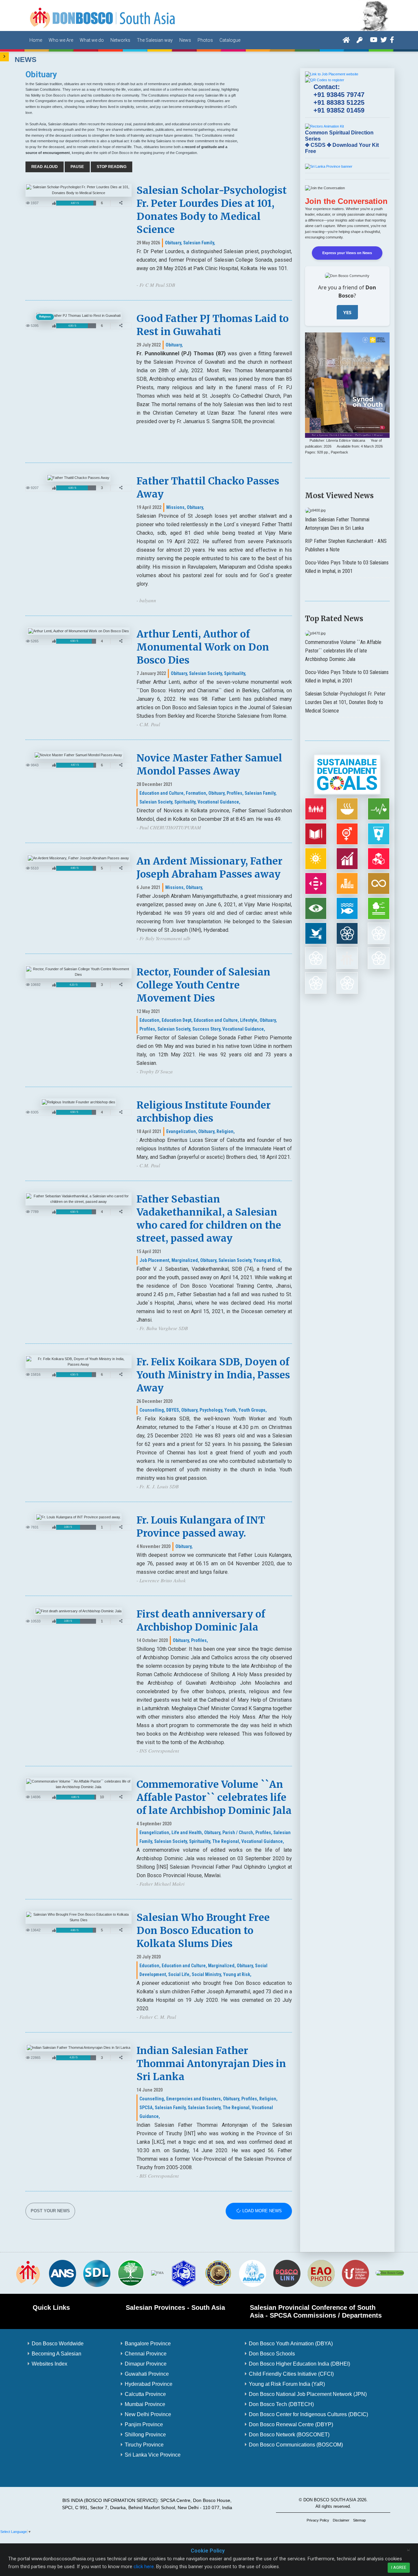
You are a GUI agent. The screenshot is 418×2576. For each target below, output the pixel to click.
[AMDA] (252, 2273)
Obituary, (174, 243)
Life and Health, (187, 1832)
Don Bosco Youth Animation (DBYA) (291, 2344)
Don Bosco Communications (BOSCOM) (296, 2445)
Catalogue (230, 40)
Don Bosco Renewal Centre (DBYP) (291, 2424)
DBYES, (173, 1410)
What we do (92, 40)
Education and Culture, (162, 793)
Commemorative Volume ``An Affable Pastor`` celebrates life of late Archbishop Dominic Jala (214, 1797)
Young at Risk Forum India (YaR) (287, 2384)
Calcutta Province (145, 2394)
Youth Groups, (253, 1410)
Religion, (226, 1131)
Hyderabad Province (149, 2384)
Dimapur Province (146, 2364)
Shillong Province (145, 2435)
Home (36, 40)
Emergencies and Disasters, (194, 2099)
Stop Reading (112, 167)
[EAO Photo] (321, 2273)
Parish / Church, (238, 1832)
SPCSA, (147, 2108)
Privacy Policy (318, 2520)
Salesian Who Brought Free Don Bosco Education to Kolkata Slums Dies (203, 1930)
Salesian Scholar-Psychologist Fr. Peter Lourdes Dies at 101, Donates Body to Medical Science (345, 702)
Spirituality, (235, 673)
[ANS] (62, 2273)
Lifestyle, (249, 1020)
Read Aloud (45, 167)
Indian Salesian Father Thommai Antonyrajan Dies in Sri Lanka (211, 2063)
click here (144, 2567)
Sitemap (359, 2520)
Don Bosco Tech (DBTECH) (281, 2404)
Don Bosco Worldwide (58, 2344)
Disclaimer (341, 2520)
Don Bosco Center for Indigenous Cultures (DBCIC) (308, 2414)
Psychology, (211, 1410)
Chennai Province (146, 2354)
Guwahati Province (147, 2374)
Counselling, (152, 1410)
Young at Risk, (268, 1260)
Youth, (231, 1410)
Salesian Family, (199, 243)
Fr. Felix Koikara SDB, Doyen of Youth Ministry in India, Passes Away (213, 1375)
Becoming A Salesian (56, 2354)
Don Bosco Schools (272, 2354)
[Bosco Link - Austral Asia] (287, 2273)
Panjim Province (144, 2424)
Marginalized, (185, 1260)
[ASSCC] (184, 2273)
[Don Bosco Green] (390, 2273)
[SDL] (97, 2273)
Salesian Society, (206, 673)
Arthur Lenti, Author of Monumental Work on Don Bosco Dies (203, 647)
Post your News (50, 2211)
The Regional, (226, 1841)
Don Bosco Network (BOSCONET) (289, 2435)
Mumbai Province (145, 2404)
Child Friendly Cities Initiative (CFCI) (291, 2374)
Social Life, (179, 1974)
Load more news (261, 2211)
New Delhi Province (148, 2414)
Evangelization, (182, 1131)
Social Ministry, (207, 1974)
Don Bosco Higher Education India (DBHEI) (299, 2364)
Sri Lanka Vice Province (153, 2455)
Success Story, (207, 1029)
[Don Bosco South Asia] (103, 15)
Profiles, (235, 793)
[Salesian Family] (131, 2273)
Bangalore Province (148, 2344)
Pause (77, 167)
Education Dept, (177, 1020)
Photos (205, 40)
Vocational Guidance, (219, 802)
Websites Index (49, 2364)
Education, (150, 1020)
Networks (120, 40)
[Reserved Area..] (360, 40)
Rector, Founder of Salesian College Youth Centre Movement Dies (203, 985)
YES (347, 312)
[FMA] (157, 2273)
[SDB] (28, 2273)
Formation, (197, 793)
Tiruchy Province (144, 2445)
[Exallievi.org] (218, 2273)
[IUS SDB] (355, 2273)
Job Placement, (155, 1260)
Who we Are (61, 40)
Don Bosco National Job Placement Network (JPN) (308, 2394)
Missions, (176, 507)
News (185, 40)
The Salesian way (155, 40)
